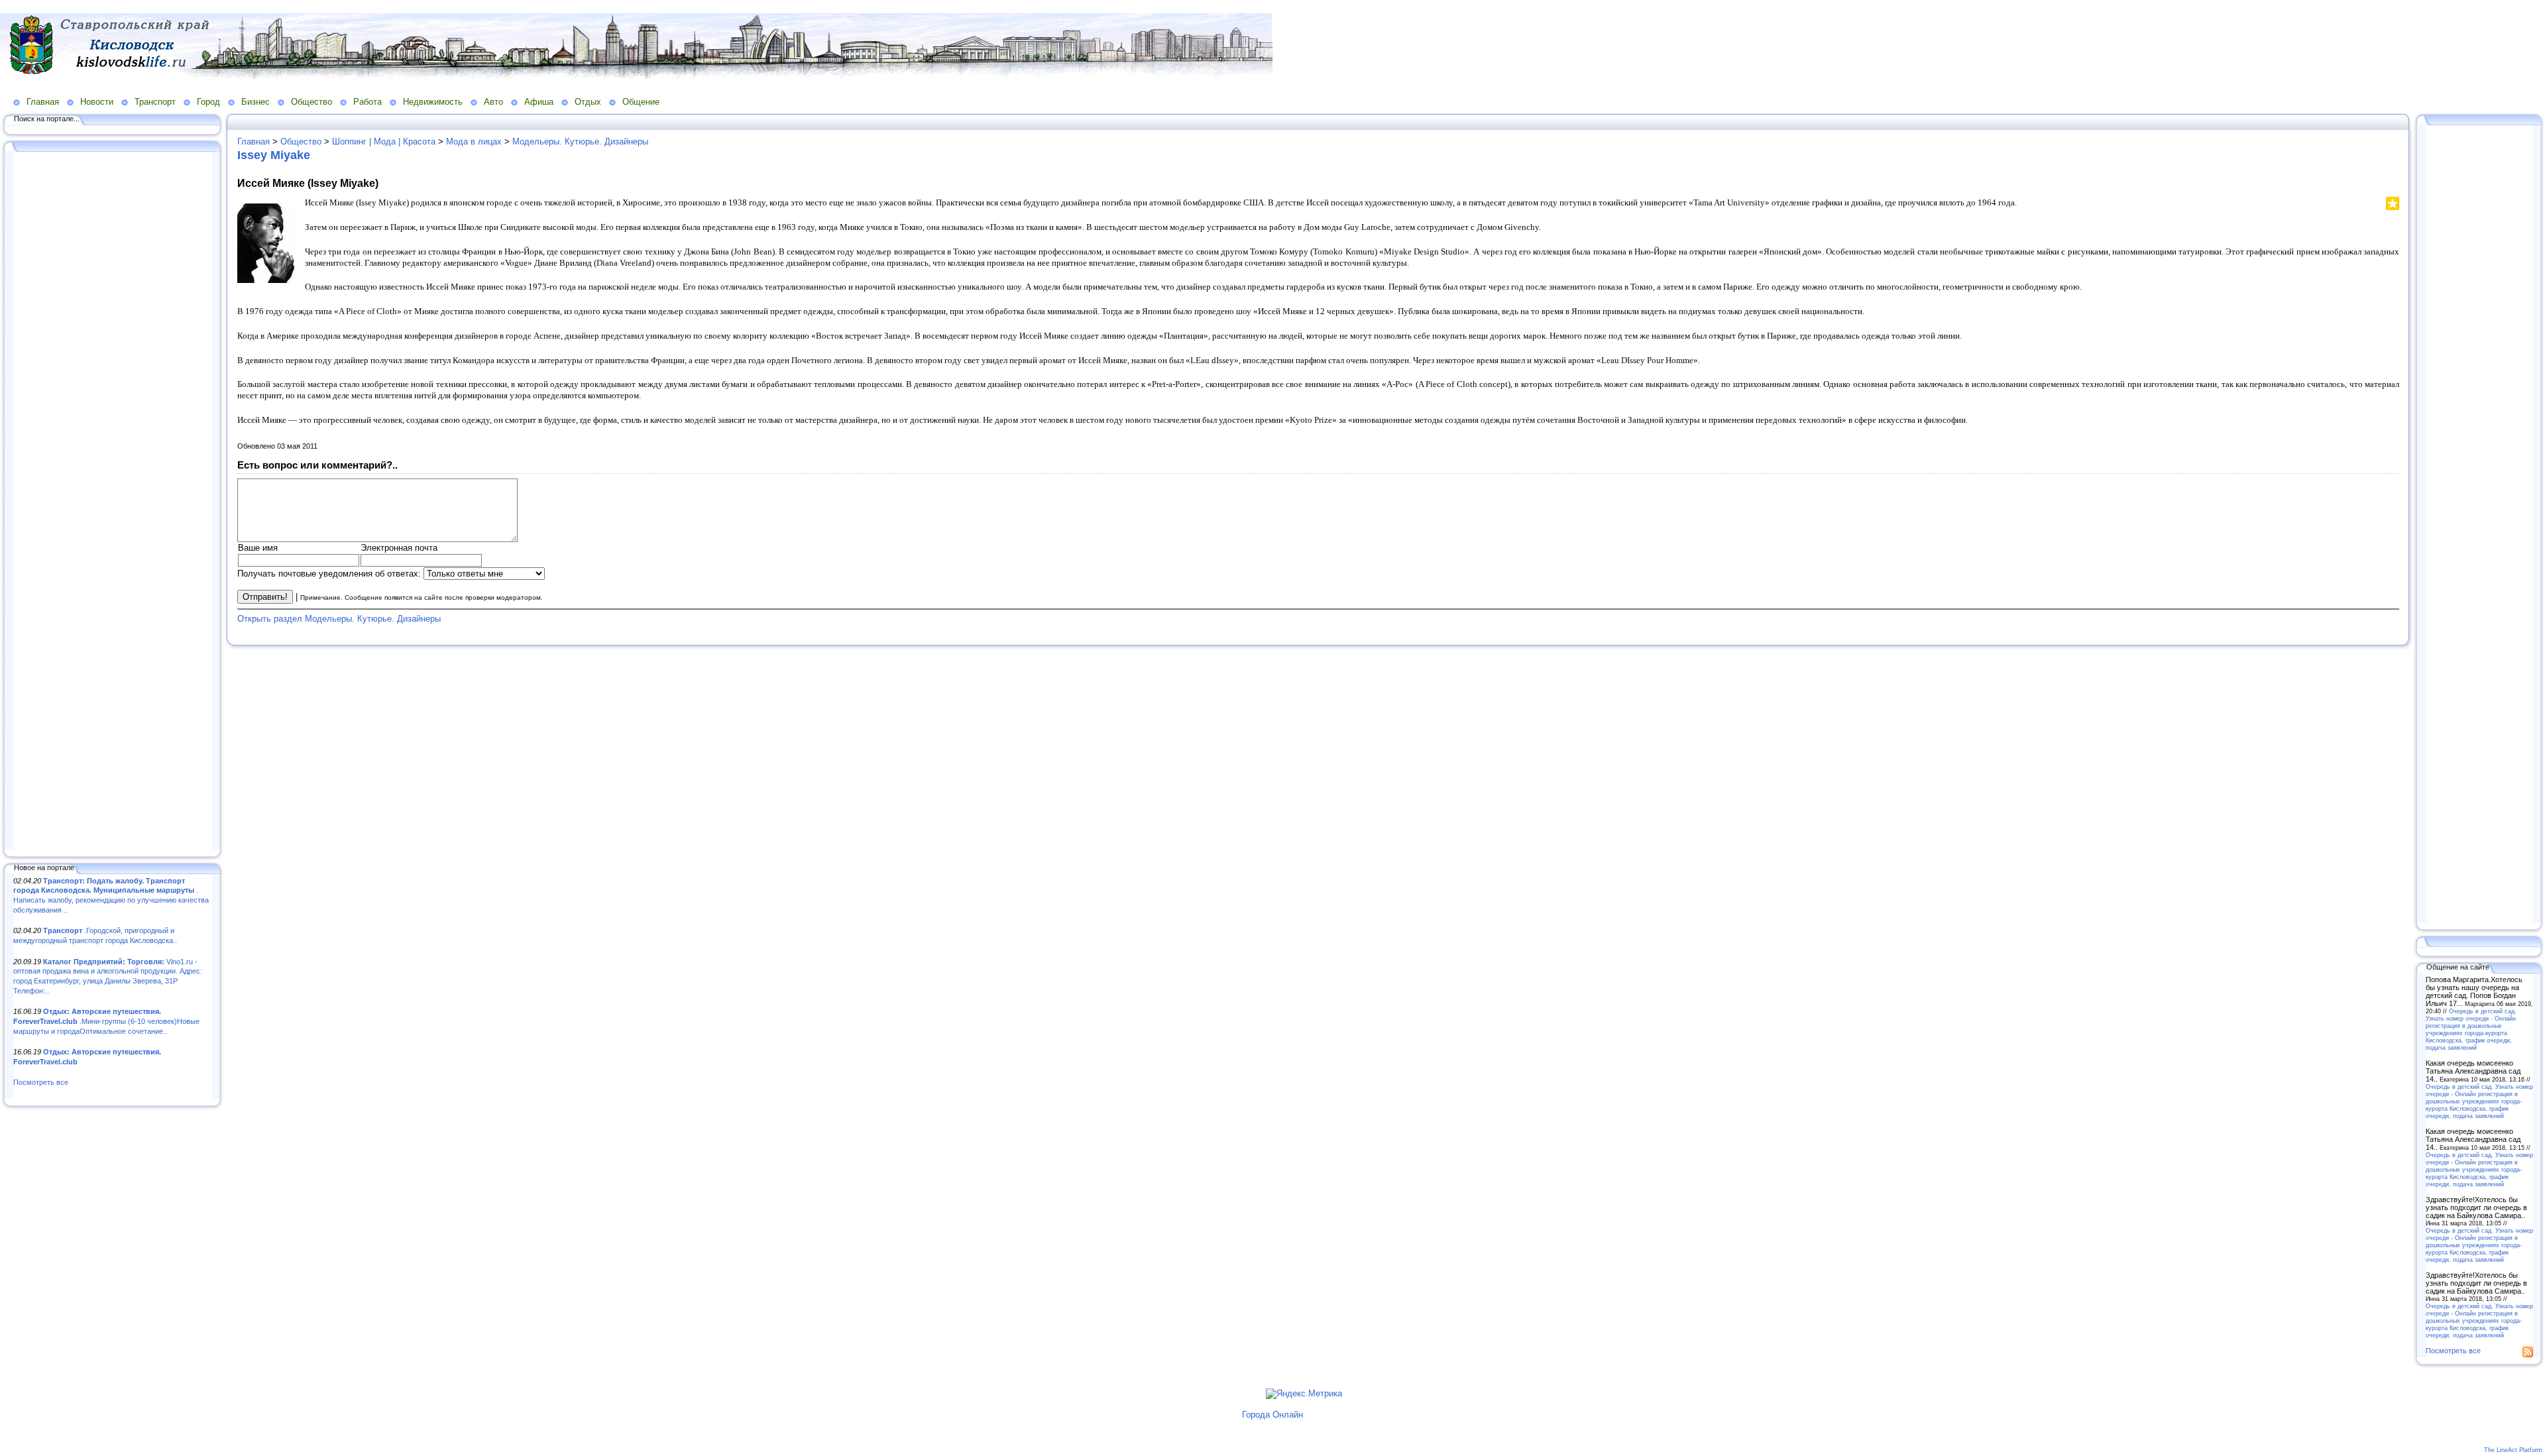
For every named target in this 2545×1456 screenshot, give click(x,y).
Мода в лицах (474, 141)
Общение (641, 102)
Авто (493, 102)
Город (208, 102)
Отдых (588, 102)
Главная (43, 102)
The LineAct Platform (2513, 1450)
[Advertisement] (113, 502)
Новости (97, 102)
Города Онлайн (1272, 1415)
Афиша (539, 102)
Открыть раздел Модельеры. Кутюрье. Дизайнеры (339, 619)
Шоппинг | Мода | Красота (384, 141)
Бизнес (255, 102)
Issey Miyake (274, 155)
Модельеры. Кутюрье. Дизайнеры (580, 141)
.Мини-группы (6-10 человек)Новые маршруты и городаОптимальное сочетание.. (106, 1021)
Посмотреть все (41, 1082)
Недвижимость (433, 102)
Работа (368, 102)
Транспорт (155, 102)
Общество (311, 102)
